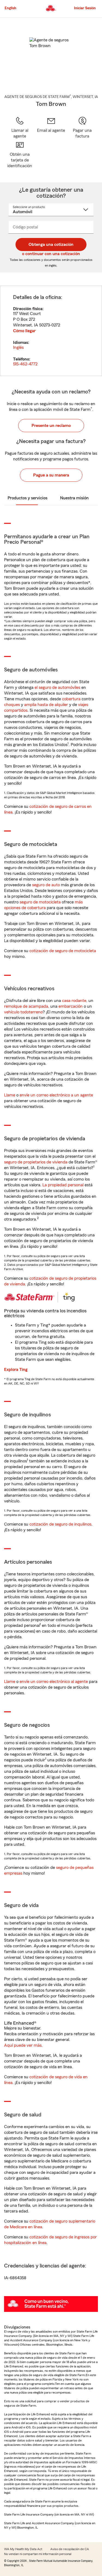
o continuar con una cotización (51, 254)
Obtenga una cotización (51, 245)
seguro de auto (46, 885)
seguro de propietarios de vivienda (36, 1162)
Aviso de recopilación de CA (70, 2549)
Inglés (18, 347)
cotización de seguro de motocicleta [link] (63, 951)
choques (12, 705)
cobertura (71, 699)
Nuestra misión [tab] (74, 498)
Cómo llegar (24, 331)
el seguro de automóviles (57, 687)
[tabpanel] (51, 331)
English (10, 8)
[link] (51, 128)
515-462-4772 (25, 364)
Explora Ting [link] (16, 1370)
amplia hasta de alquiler (46, 705)
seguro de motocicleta (40, 902)
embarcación (71, 1006)
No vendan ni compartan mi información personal (38, 2554)
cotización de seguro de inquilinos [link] (60, 1524)
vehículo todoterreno (23, 1012)
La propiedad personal (63, 1185)
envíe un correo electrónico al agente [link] (54, 1682)
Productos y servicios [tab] (27, 498)
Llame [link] (10, 1095)
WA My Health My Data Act (23, 2549)
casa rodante (74, 1001)
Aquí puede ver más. (23, 2045)
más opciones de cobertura (43, 905)
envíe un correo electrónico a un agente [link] (56, 1095)
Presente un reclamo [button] (51, 426)
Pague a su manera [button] (51, 475)
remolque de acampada (26, 1006)
